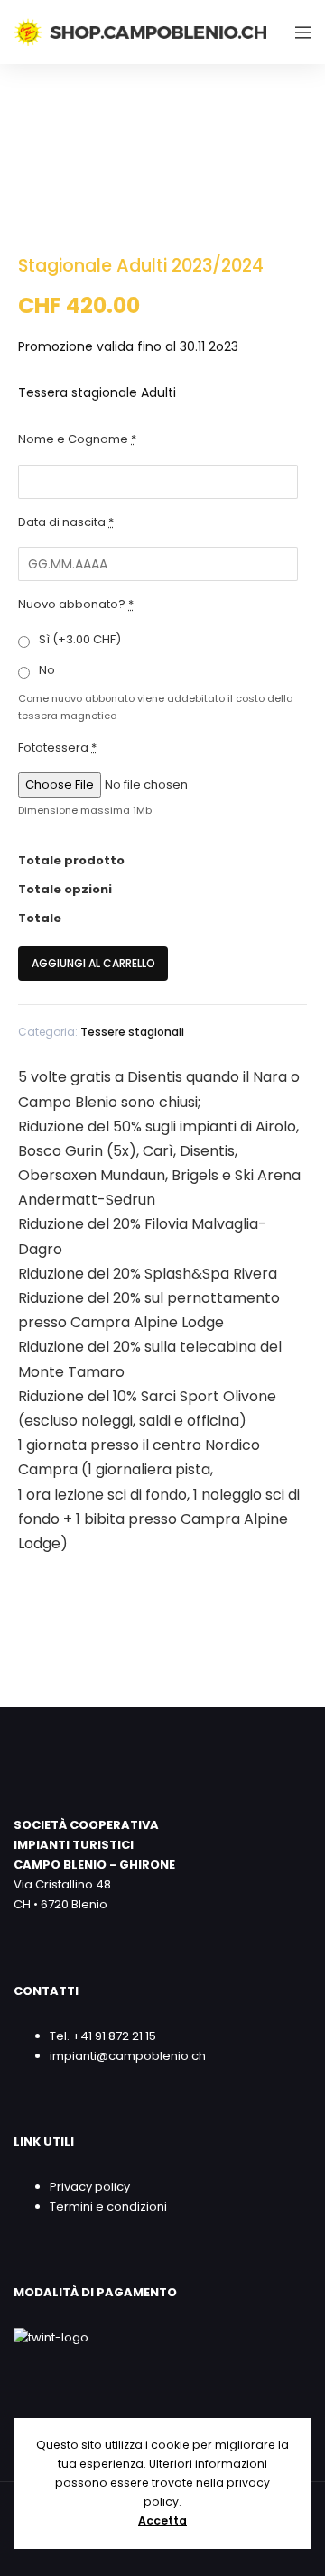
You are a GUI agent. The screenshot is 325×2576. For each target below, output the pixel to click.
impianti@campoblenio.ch (128, 2056)
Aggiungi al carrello (93, 963)
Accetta (162, 2521)
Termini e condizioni (108, 2207)
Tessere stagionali (132, 1032)
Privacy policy (90, 2187)
